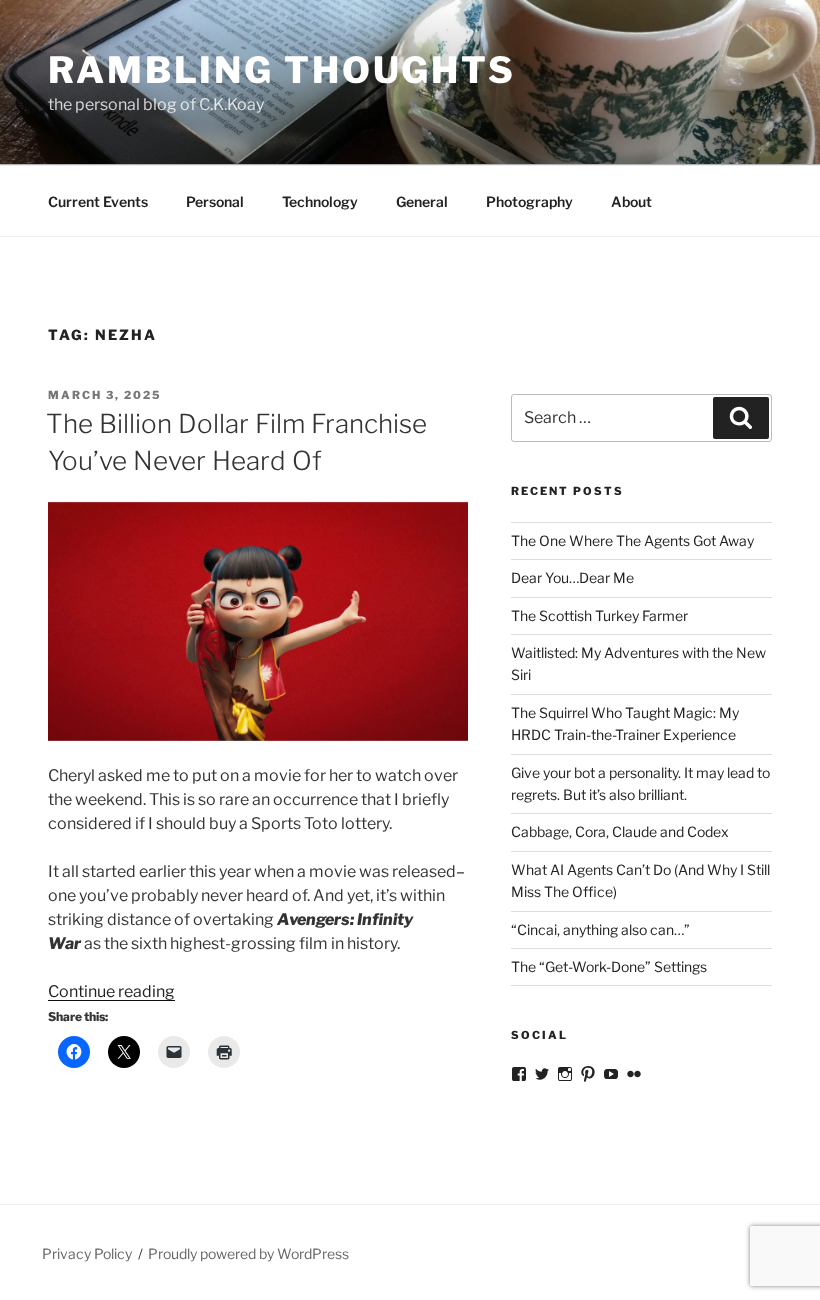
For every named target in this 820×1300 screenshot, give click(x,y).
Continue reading (111, 991)
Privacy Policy (87, 1253)
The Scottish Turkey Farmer (599, 615)
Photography (529, 201)
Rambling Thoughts (282, 70)
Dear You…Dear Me (572, 577)
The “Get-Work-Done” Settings (609, 966)
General (422, 201)
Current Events (98, 201)
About (631, 201)
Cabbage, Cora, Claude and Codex (620, 831)
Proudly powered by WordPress (248, 1253)
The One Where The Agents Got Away (632, 540)
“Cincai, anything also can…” (600, 929)
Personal (215, 201)
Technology (320, 201)
